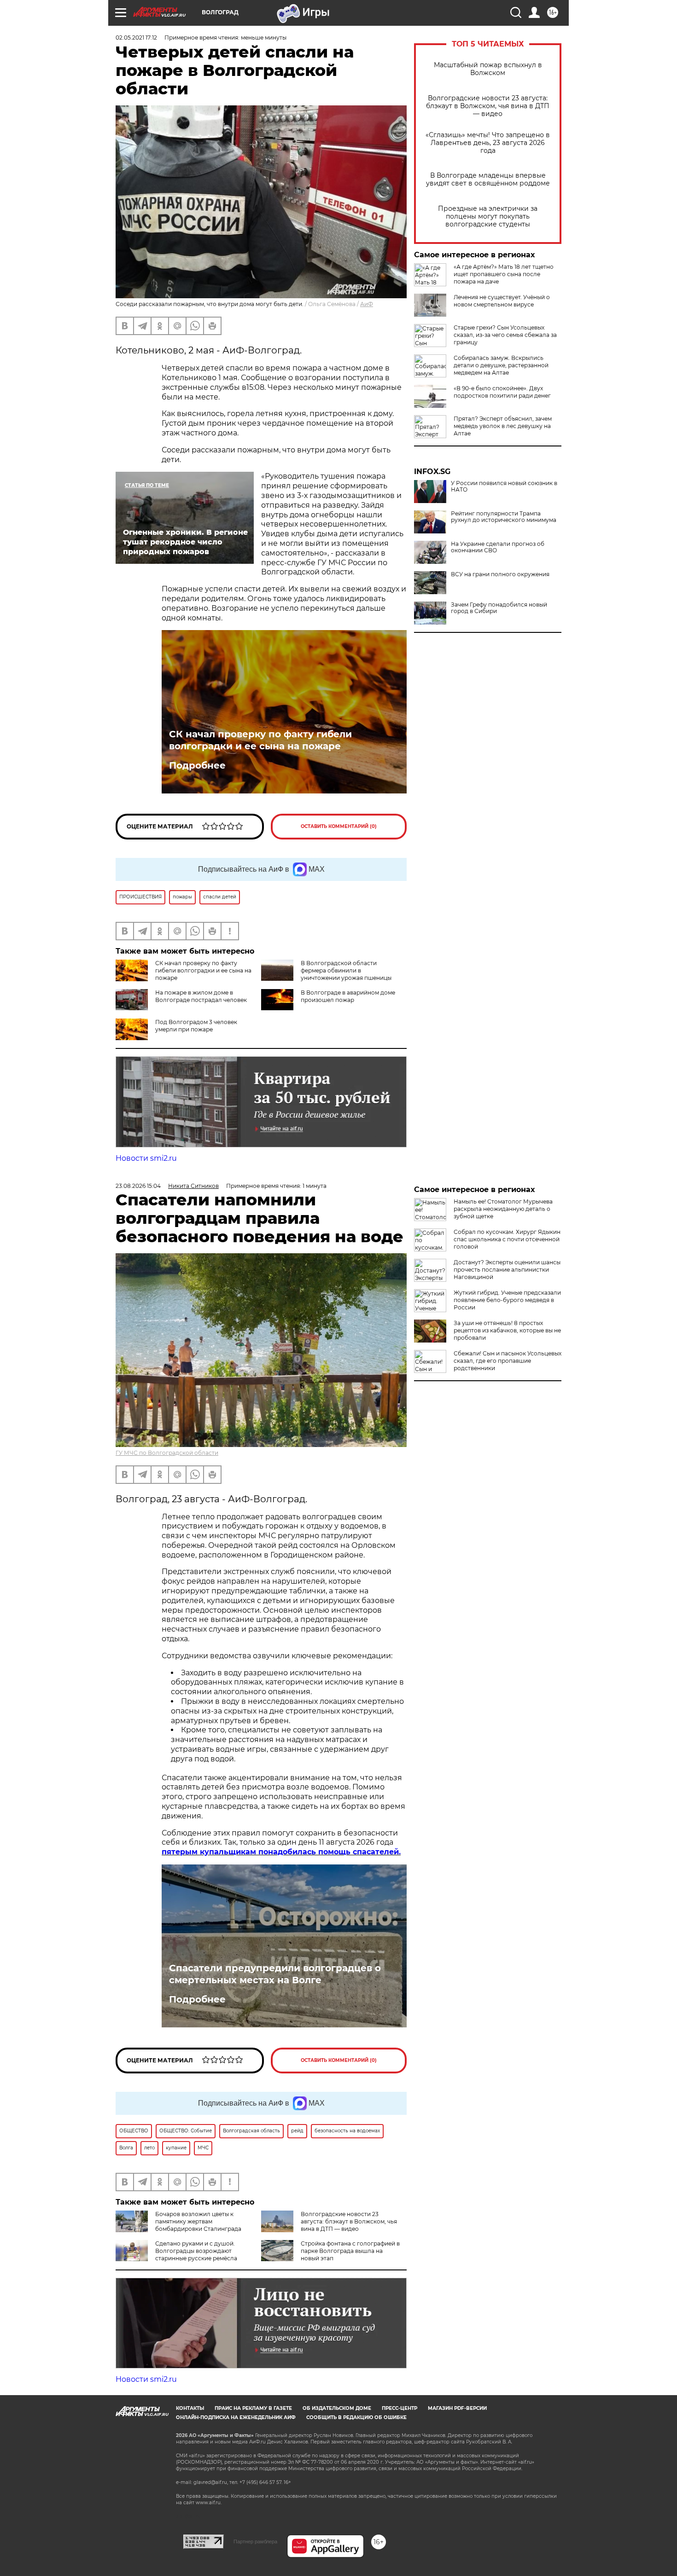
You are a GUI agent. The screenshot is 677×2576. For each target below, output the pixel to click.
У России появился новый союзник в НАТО (504, 486)
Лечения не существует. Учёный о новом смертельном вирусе (502, 301)
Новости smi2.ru (146, 1158)
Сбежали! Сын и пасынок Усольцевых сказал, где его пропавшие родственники (508, 1361)
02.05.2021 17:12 (136, 38)
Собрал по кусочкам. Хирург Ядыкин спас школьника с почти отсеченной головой (507, 1239)
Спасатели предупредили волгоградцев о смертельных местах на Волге (275, 1974)
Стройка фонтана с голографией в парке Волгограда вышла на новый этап (350, 2251)
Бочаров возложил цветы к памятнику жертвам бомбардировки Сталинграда (198, 2221)
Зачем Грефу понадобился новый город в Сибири (499, 608)
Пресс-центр (400, 2408)
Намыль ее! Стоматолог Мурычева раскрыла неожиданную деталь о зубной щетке (503, 1209)
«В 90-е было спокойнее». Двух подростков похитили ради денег (502, 392)
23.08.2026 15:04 (138, 1186)
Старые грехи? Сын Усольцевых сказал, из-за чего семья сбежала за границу (505, 335)
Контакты (190, 2408)
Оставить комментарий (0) (339, 826)
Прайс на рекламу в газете (253, 2408)
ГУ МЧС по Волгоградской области (167, 1453)
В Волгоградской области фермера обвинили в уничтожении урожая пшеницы (346, 970)
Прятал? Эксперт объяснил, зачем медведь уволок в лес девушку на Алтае (503, 426)
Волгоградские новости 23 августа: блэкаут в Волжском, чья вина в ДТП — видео (488, 106)
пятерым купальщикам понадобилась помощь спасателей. (281, 1852)
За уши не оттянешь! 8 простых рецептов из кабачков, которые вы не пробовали (507, 1330)
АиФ (367, 304)
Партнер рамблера (255, 2541)
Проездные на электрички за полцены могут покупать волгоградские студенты (488, 217)
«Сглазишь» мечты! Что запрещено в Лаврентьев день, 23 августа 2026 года (488, 143)
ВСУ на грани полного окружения (500, 574)
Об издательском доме (337, 2408)
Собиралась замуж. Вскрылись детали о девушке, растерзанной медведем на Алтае (501, 365)
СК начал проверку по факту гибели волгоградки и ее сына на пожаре (260, 740)
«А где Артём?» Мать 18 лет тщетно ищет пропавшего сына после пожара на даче (504, 274)
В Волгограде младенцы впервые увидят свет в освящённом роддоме (488, 179)
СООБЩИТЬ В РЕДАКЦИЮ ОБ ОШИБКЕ (356, 2417)
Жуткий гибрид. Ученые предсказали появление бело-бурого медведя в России (507, 1300)
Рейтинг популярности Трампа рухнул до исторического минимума (504, 517)
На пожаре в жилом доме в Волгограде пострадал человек (201, 996)
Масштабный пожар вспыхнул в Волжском (488, 69)
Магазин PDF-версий (457, 2408)
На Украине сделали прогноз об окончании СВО (498, 547)
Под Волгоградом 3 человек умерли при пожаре (196, 1026)
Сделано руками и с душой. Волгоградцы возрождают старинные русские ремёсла (196, 2251)
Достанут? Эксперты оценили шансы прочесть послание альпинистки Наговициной (507, 1270)
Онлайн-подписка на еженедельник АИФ (236, 2417)
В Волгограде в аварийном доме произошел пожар (348, 996)
